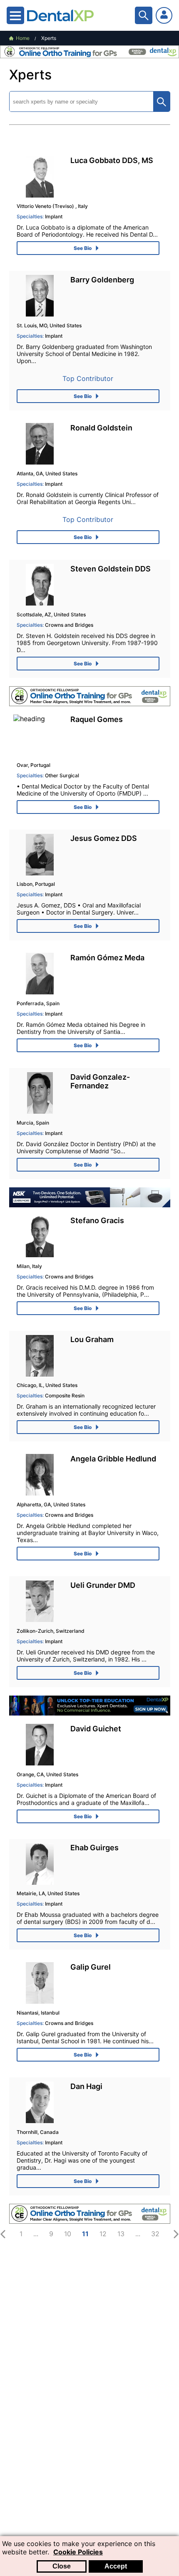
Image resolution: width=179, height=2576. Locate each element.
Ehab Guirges (94, 1848)
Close (62, 2566)
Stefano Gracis (97, 1220)
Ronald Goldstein (101, 428)
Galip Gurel (91, 1967)
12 (103, 2234)
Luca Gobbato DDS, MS (112, 160)
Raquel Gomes (97, 719)
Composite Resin (51, 1396)
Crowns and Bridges (55, 625)
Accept (116, 2566)
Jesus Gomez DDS (104, 838)
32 (155, 2234)
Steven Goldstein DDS (111, 569)
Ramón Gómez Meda (107, 958)
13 (121, 2234)
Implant (40, 216)
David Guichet (96, 1729)
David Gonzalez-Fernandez (100, 1081)
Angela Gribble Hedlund (113, 1459)
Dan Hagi (86, 2086)
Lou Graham (92, 1339)
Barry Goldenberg (102, 280)
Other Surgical (48, 775)
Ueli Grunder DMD (103, 1585)
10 (68, 2234)
